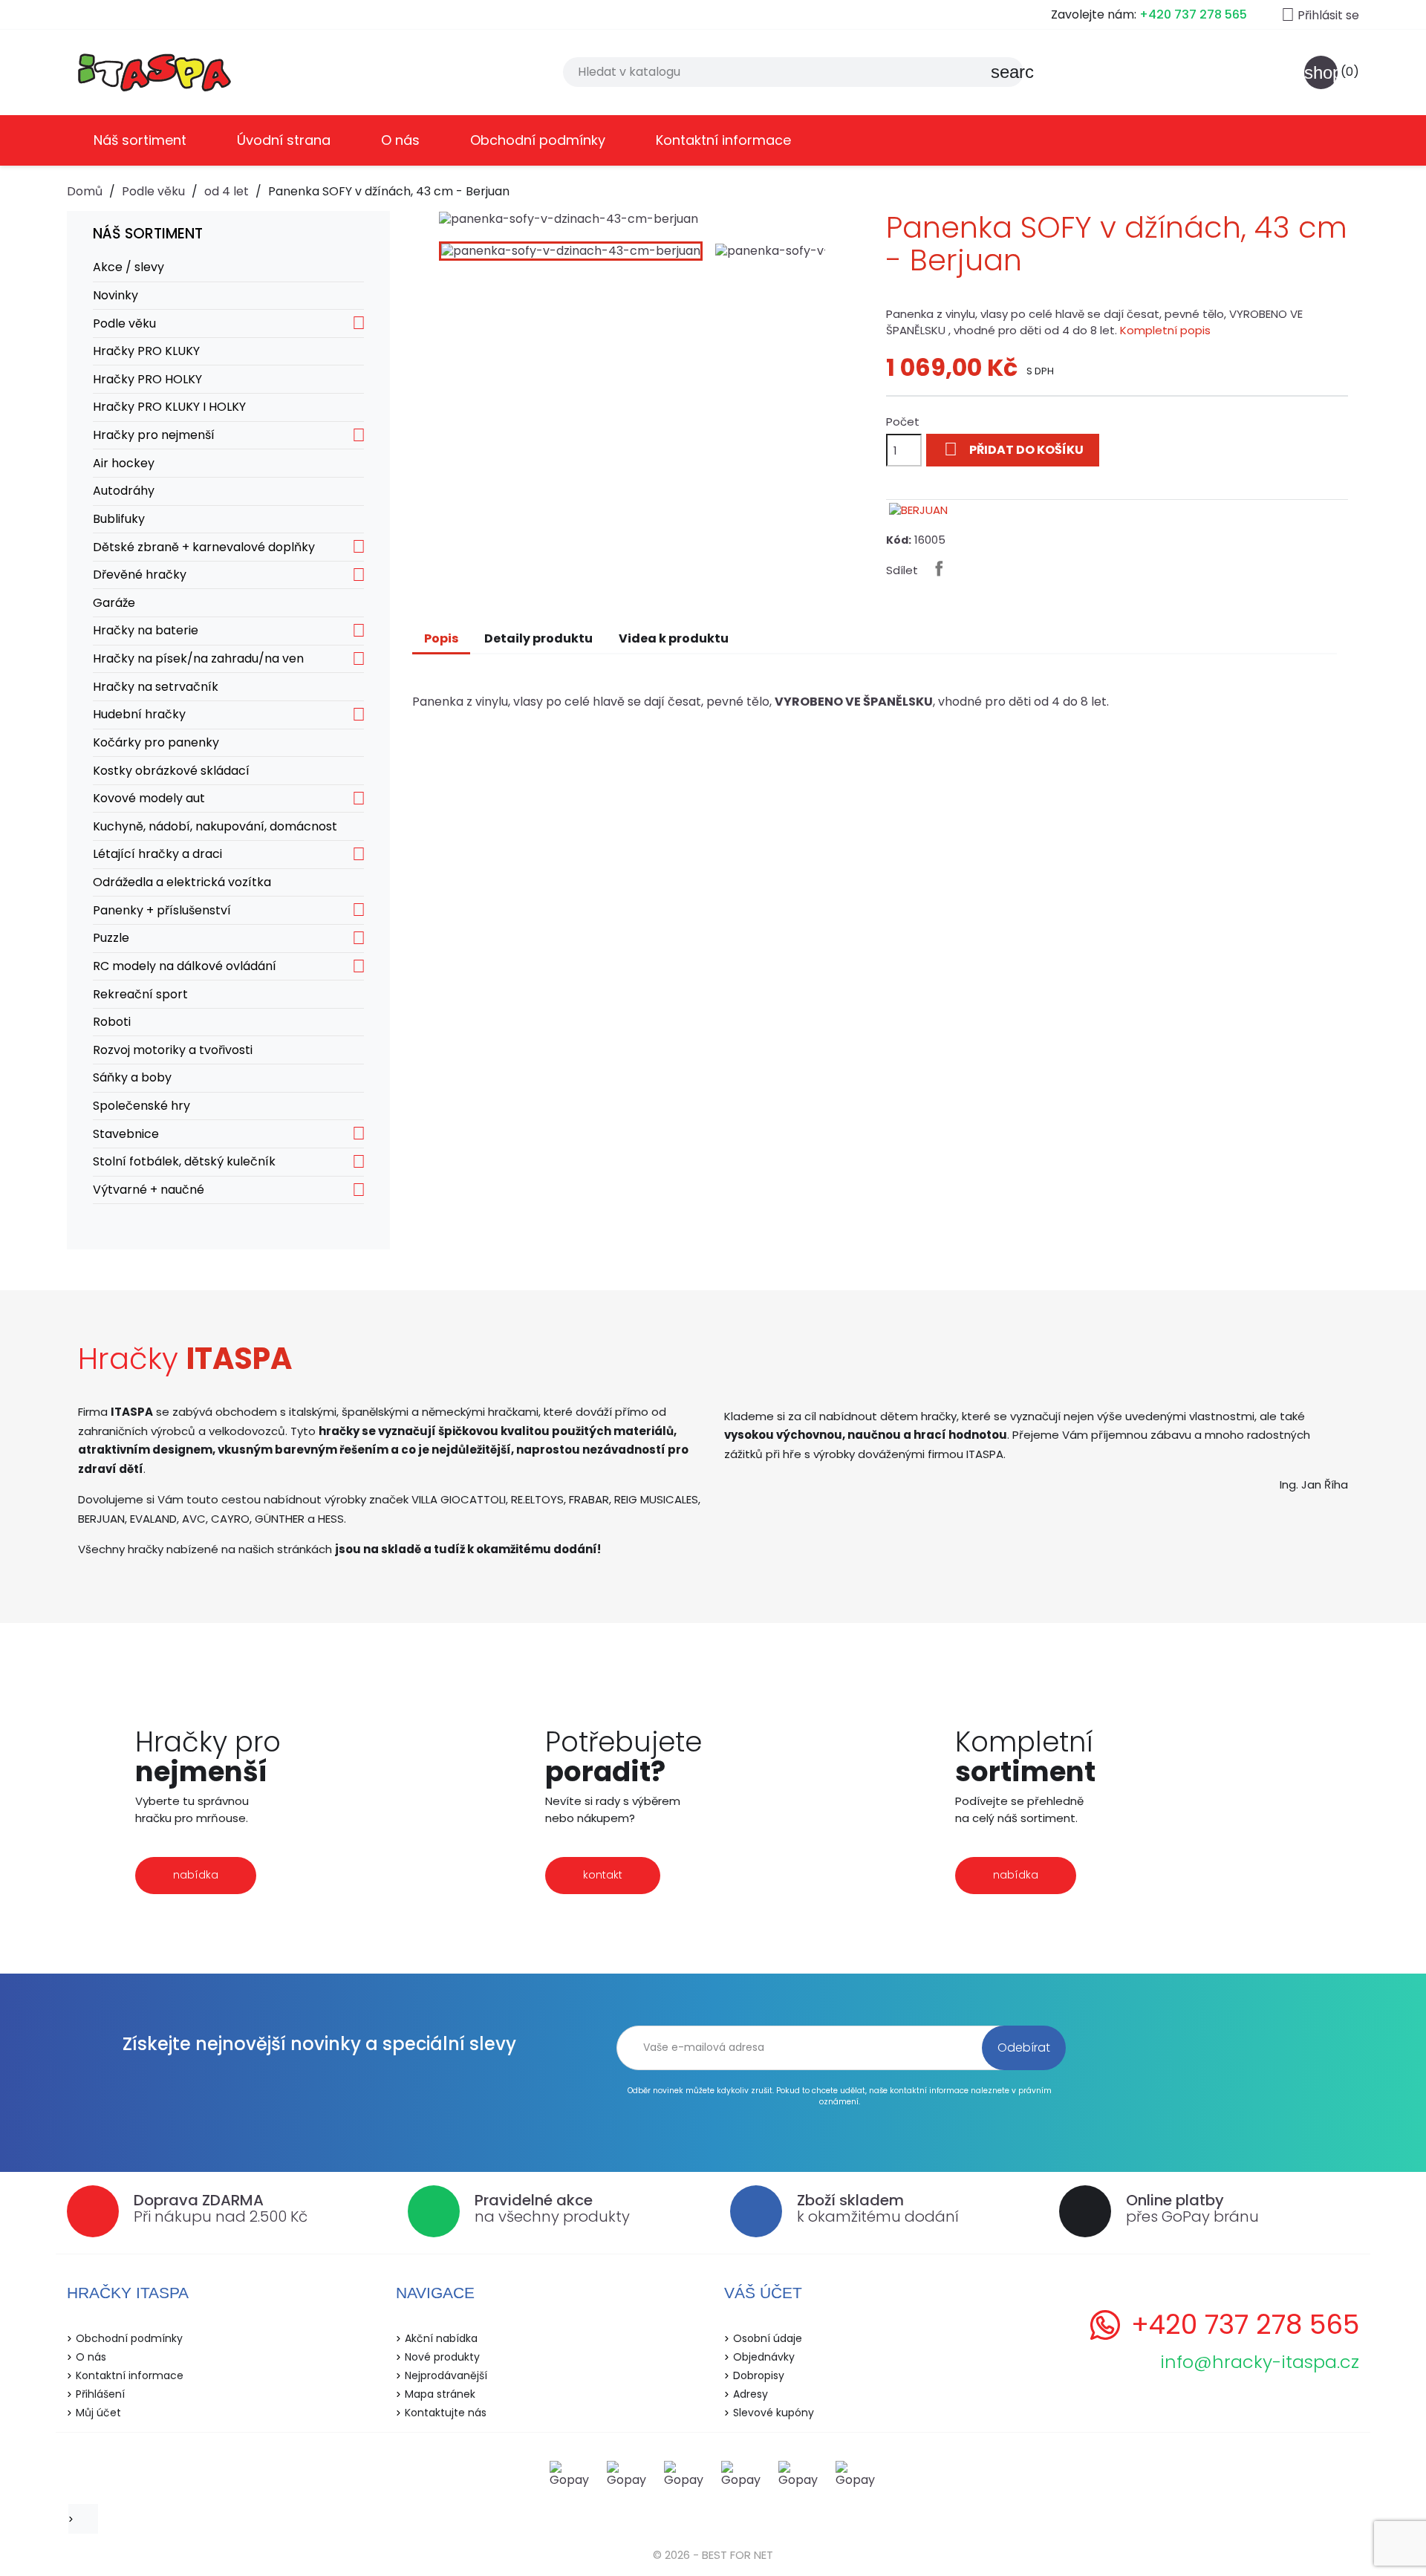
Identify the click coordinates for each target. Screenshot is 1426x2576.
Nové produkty (442, 2357)
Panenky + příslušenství (162, 910)
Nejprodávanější (446, 2375)
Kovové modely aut (149, 798)
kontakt (603, 1875)
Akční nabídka (441, 2338)
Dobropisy (759, 2375)
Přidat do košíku (1014, 449)
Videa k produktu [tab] (674, 638)
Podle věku (124, 323)
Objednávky (764, 2357)
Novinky (115, 295)
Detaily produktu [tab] (538, 638)
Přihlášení (100, 2394)
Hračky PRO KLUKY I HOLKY (169, 407)
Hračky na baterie (146, 630)
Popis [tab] (441, 638)
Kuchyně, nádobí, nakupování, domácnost (215, 826)
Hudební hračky (139, 714)
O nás (400, 140)
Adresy (751, 2394)
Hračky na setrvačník (156, 687)
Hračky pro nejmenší (154, 435)
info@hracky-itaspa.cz (1260, 2362)
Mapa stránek (440, 2394)
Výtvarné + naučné (149, 1190)
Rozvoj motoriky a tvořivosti (173, 1050)
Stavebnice (126, 1134)
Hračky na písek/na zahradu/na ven (198, 658)
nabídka (196, 1875)
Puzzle (111, 938)
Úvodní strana (284, 140)
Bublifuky (119, 519)
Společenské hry (141, 1106)
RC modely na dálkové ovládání (185, 966)
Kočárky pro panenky (156, 742)
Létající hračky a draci (157, 854)
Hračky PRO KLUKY (146, 351)
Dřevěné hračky (140, 575)
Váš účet (763, 2293)
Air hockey (124, 463)
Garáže (114, 603)
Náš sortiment (140, 140)
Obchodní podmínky (538, 140)
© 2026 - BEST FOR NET (713, 2555)
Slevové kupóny (774, 2413)
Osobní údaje (768, 2338)
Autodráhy (124, 491)
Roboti (112, 1022)
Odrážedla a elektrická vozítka (182, 882)
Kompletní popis (1165, 330)
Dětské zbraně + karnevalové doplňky (204, 547)
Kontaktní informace (723, 140)
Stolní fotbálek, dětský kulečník (184, 1161)
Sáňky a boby (132, 1077)
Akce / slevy (128, 267)
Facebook (88, 2519)
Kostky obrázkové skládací (171, 771)
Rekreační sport (140, 994)
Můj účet (98, 2413)
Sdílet (939, 568)
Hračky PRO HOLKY (147, 379)
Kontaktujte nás (446, 2413)
